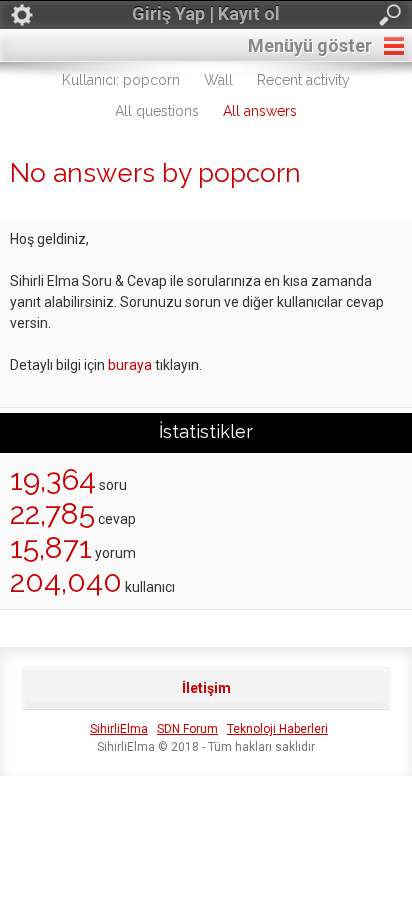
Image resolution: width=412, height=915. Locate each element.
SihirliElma (119, 729)
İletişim (206, 688)
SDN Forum (187, 729)
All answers (260, 111)
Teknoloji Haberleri (277, 729)
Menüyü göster (310, 45)
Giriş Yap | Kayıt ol (206, 13)
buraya (130, 365)
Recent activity (303, 80)
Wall (218, 80)
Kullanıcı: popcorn (121, 80)
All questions (157, 111)
